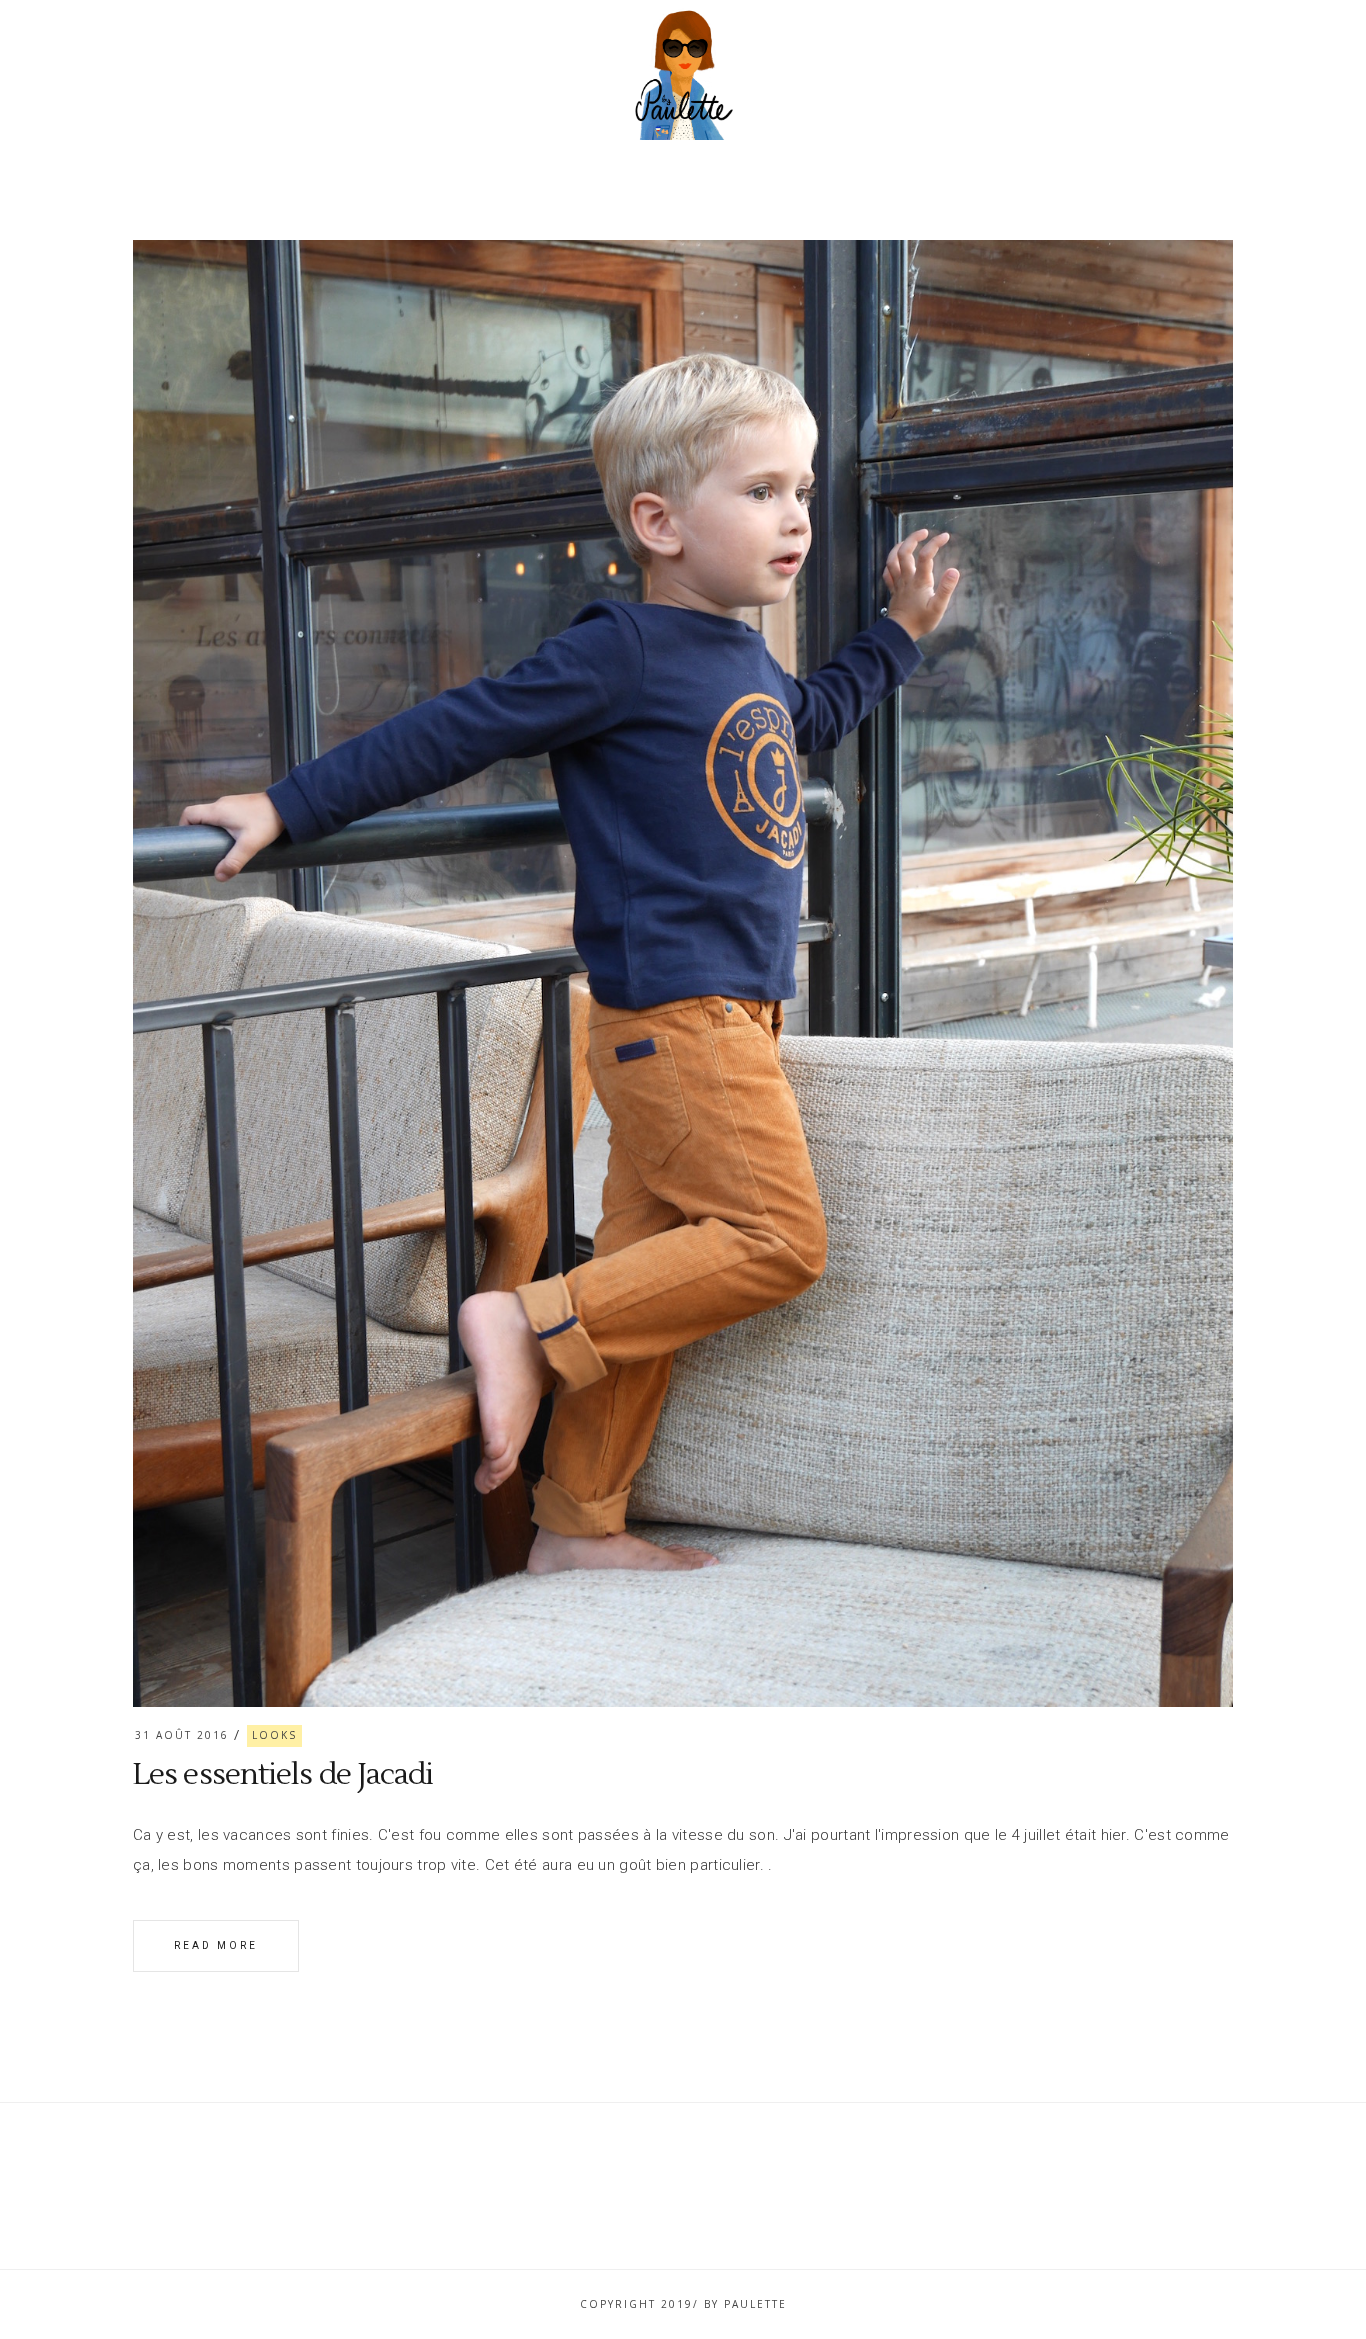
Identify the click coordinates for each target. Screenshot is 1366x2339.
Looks (274, 1735)
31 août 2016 (182, 1735)
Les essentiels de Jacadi (283, 1774)
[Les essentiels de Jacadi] (683, 973)
